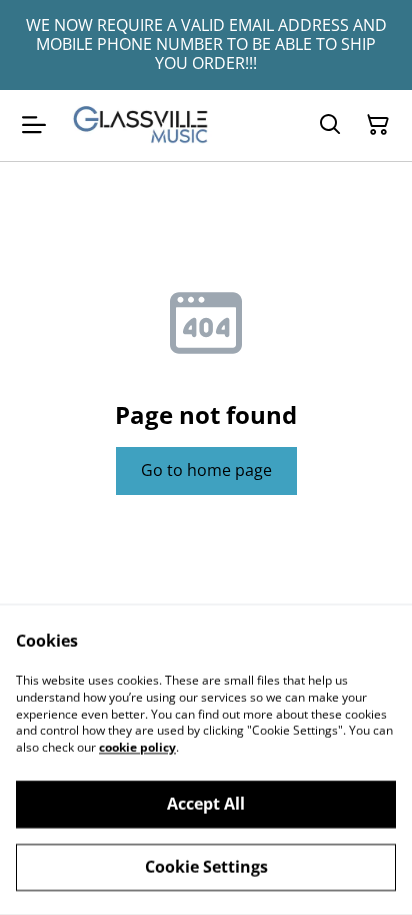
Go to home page (206, 470)
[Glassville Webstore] (141, 126)
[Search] (330, 125)
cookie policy (137, 747)
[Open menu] (34, 125)
